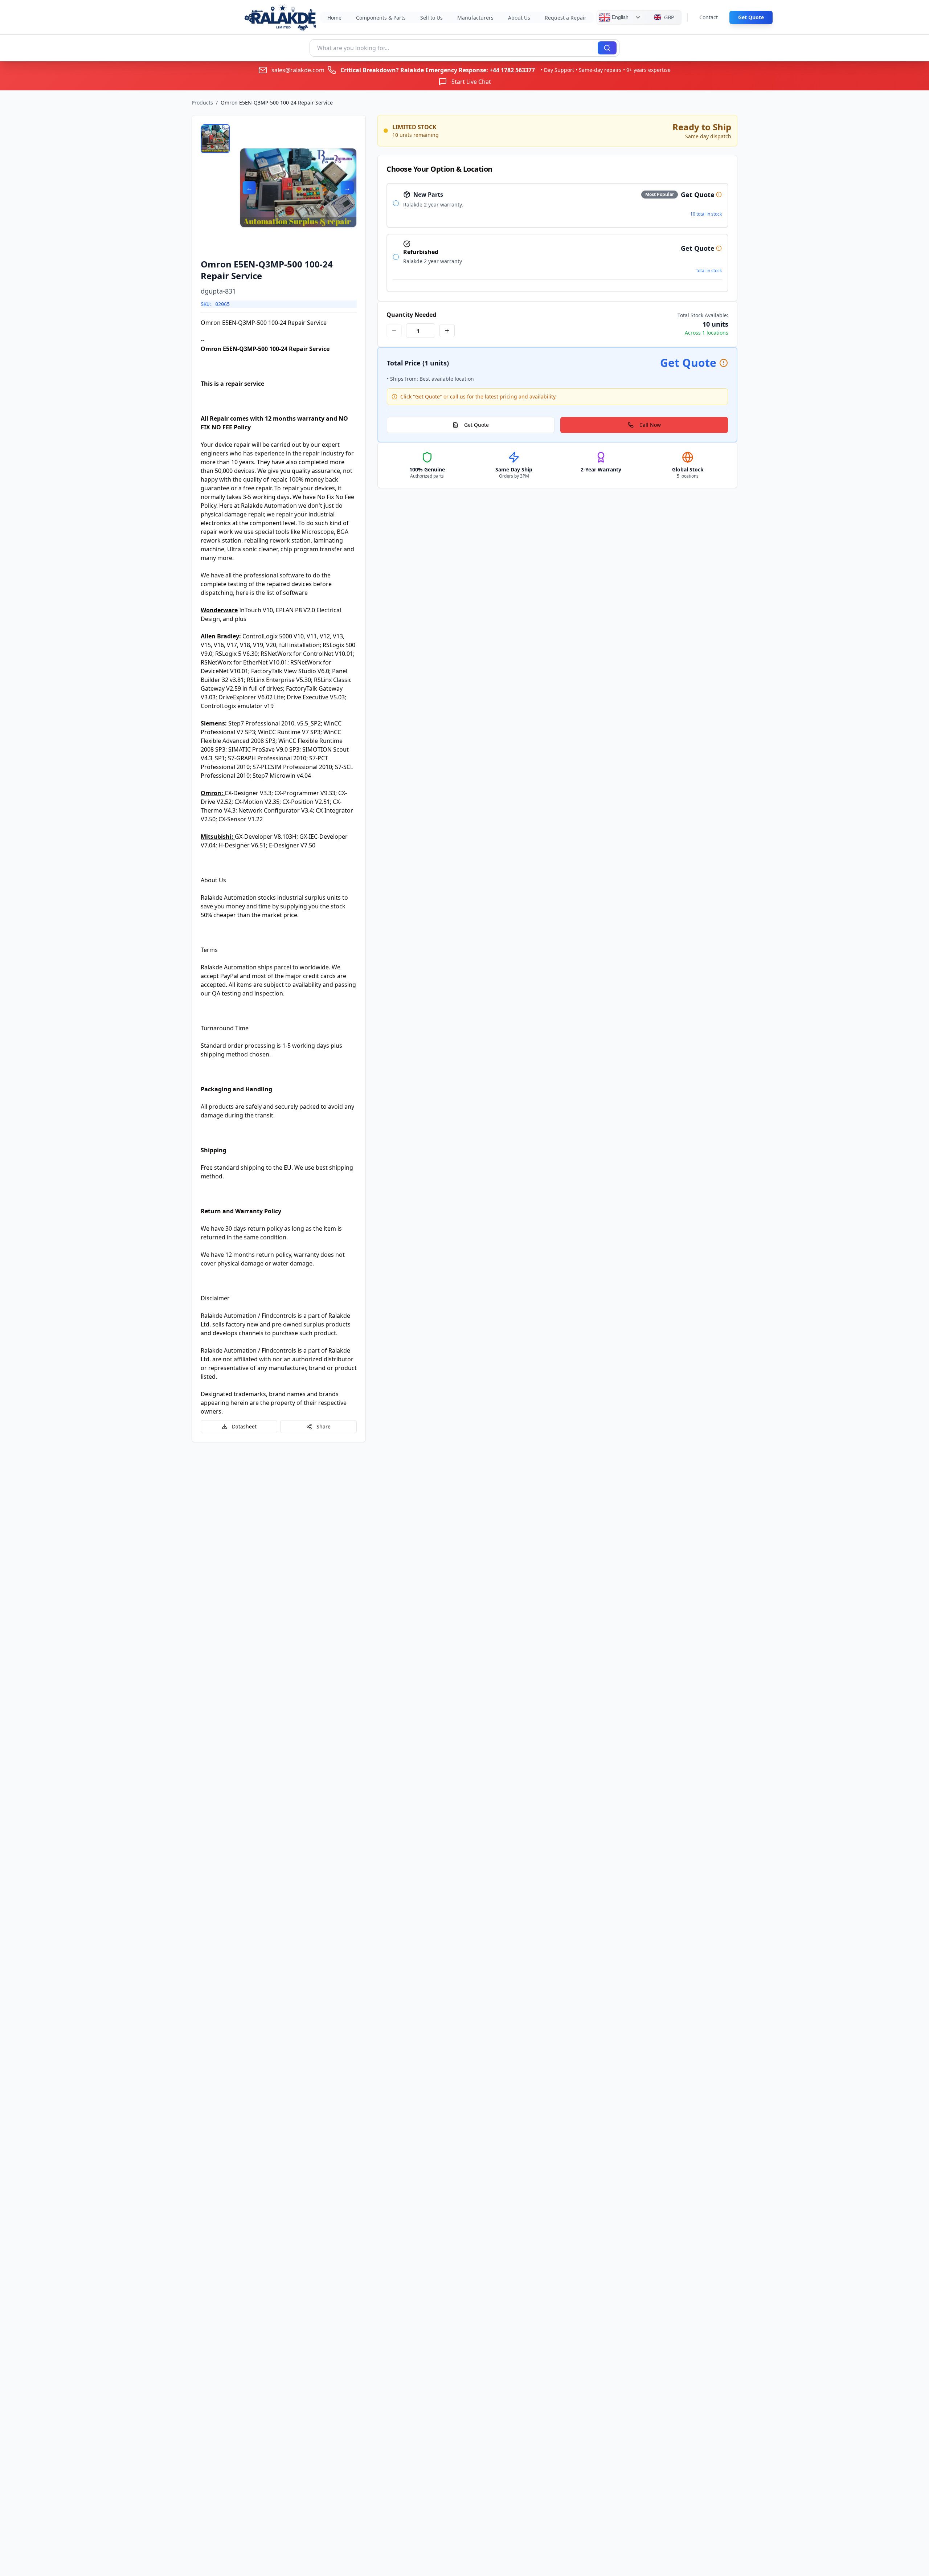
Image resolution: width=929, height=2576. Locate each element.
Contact (709, 17)
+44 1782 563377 (512, 70)
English (619, 17)
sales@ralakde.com (298, 70)
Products (202, 103)
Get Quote (751, 17)
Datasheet (244, 1426)
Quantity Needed (411, 315)
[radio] (396, 203)
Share (324, 1426)
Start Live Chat (471, 82)
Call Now (650, 425)
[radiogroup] (557, 238)
